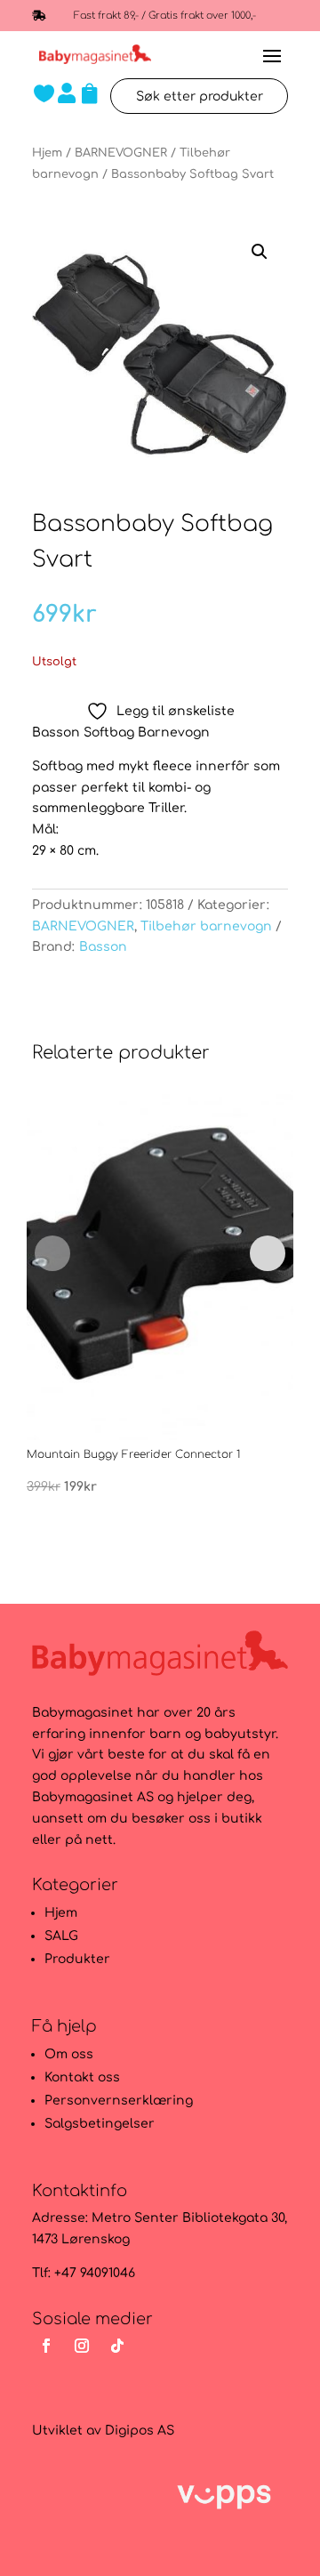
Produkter (77, 1959)
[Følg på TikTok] (117, 2346)
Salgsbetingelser (100, 2124)
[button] (260, 252)
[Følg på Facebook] (46, 2346)
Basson (103, 947)
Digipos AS (140, 2431)
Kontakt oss (82, 2077)
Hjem (47, 153)
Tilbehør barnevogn (206, 926)
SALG (61, 1936)
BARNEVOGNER (121, 153)
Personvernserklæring (119, 2101)
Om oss (69, 2054)
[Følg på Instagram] (82, 2346)
